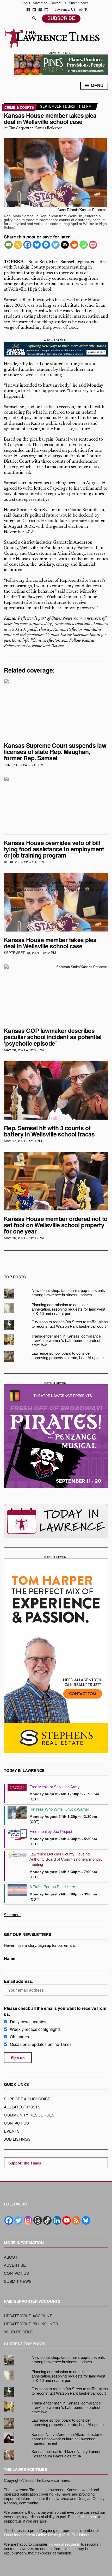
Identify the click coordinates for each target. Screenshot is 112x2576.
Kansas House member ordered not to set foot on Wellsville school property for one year (56, 1225)
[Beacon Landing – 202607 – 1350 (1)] (56, 349)
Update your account (28, 2316)
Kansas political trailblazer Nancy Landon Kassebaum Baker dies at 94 (66, 2454)
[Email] (9, 245)
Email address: (19, 1981)
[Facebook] (27, 245)
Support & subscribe (27, 2099)
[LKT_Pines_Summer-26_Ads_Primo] (61, 64)
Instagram (40, 10)
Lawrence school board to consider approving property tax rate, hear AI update (68, 1355)
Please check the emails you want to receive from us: (55, 2011)
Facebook (28, 10)
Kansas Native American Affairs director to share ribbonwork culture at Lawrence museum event (67, 2439)
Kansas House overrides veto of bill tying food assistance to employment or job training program (54, 849)
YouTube (46, 10)
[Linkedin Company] (57, 2220)
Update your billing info (31, 2324)
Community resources (29, 2115)
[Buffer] (65, 245)
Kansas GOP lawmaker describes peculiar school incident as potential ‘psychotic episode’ (53, 1037)
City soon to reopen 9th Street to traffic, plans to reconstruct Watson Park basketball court (70, 1324)
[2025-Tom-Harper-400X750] (56, 1656)
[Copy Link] (18, 245)
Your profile (18, 2332)
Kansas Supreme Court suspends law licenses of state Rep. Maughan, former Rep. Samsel (55, 752)
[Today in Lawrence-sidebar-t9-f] (56, 1521)
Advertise (40, 3)
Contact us (58, 3)
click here (89, 2517)
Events (12, 2131)
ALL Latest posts (22, 2107)
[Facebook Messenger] (46, 245)
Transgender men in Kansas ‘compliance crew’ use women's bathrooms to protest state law (66, 1341)
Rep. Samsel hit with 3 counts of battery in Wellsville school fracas (49, 1131)
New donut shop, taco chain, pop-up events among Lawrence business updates (68, 1293)
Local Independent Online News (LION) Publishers (47, 2535)
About (26, 3)
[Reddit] (74, 245)
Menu (96, 85)
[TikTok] (47, 2220)
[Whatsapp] (84, 245)
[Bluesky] (37, 245)
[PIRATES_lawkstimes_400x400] (56, 1436)
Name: (10, 1958)
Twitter (34, 10)
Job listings (17, 2139)
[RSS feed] (76, 2220)
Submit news (79, 3)
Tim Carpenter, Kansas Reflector (35, 128)
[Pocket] (93, 245)
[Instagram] (28, 2220)
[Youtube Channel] (67, 2220)
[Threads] (38, 2220)
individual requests (64, 2544)
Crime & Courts (19, 107)
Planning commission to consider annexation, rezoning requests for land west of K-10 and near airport (68, 1309)
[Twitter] (55, 245)
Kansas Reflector (19, 619)
